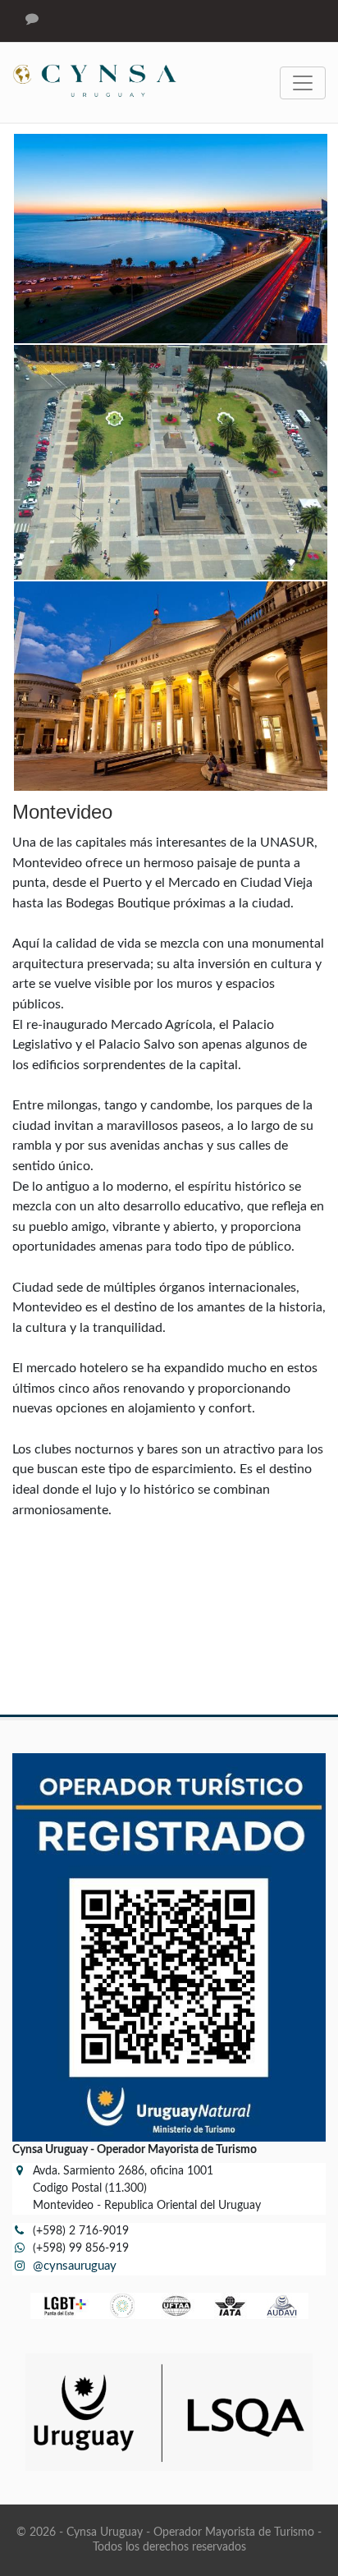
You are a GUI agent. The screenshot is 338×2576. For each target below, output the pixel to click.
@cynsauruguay (75, 2266)
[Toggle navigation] (303, 83)
